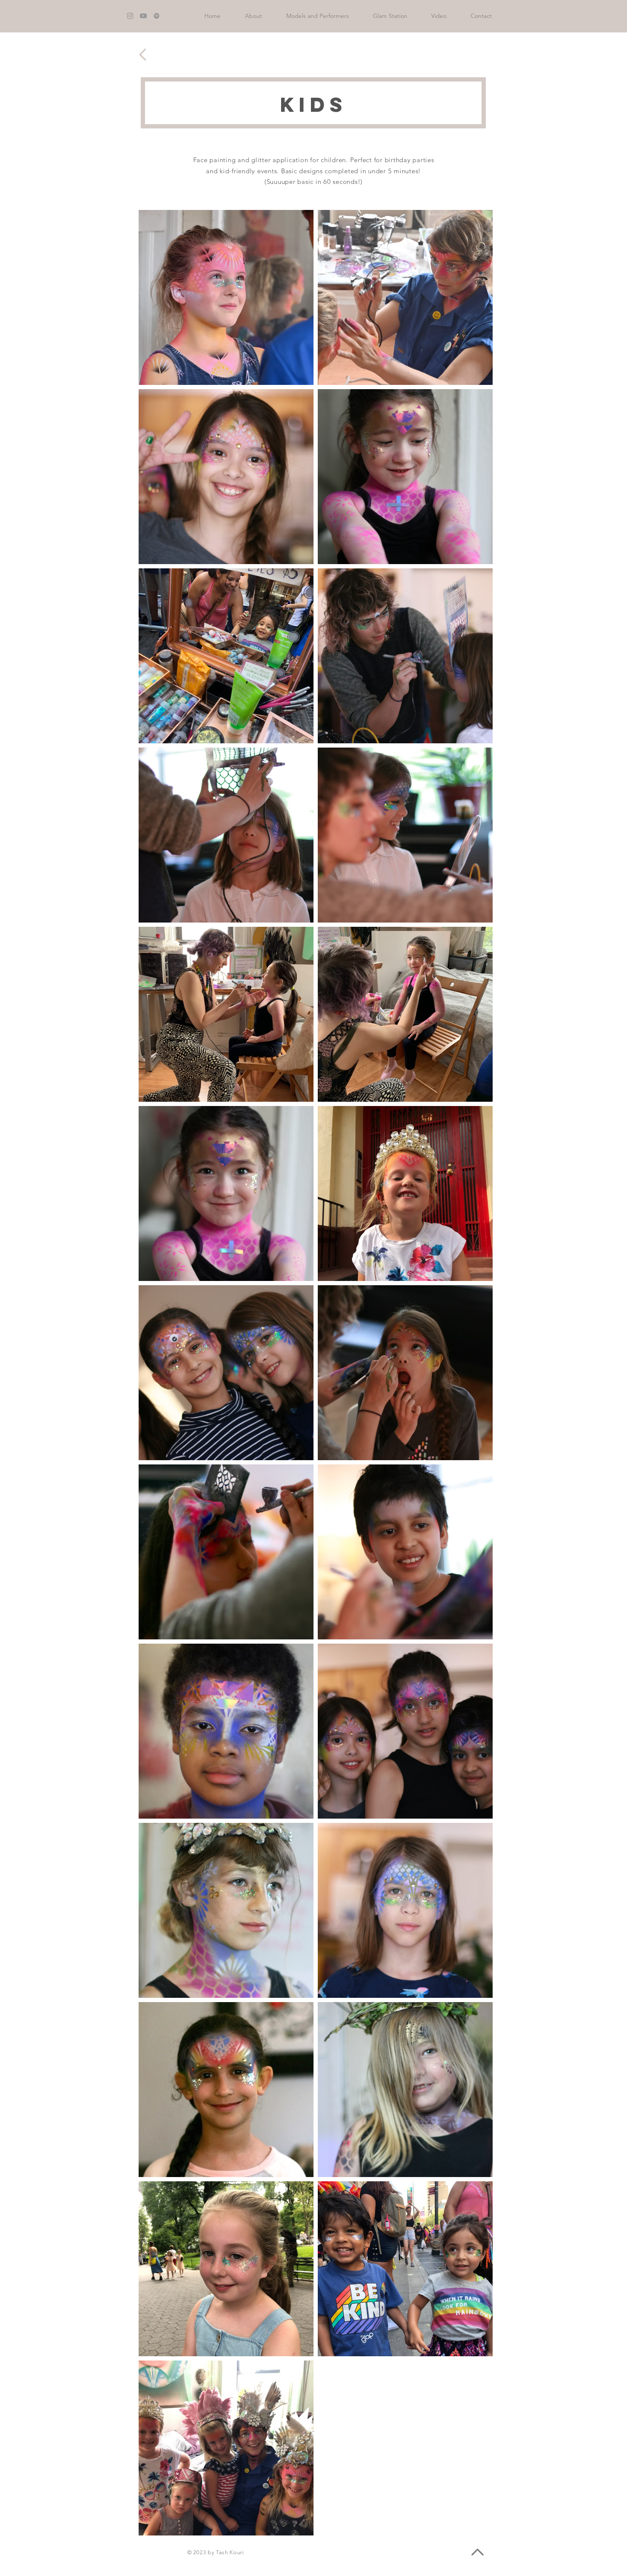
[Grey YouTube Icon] (143, 16)
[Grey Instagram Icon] (130, 16)
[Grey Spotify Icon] (157, 16)
